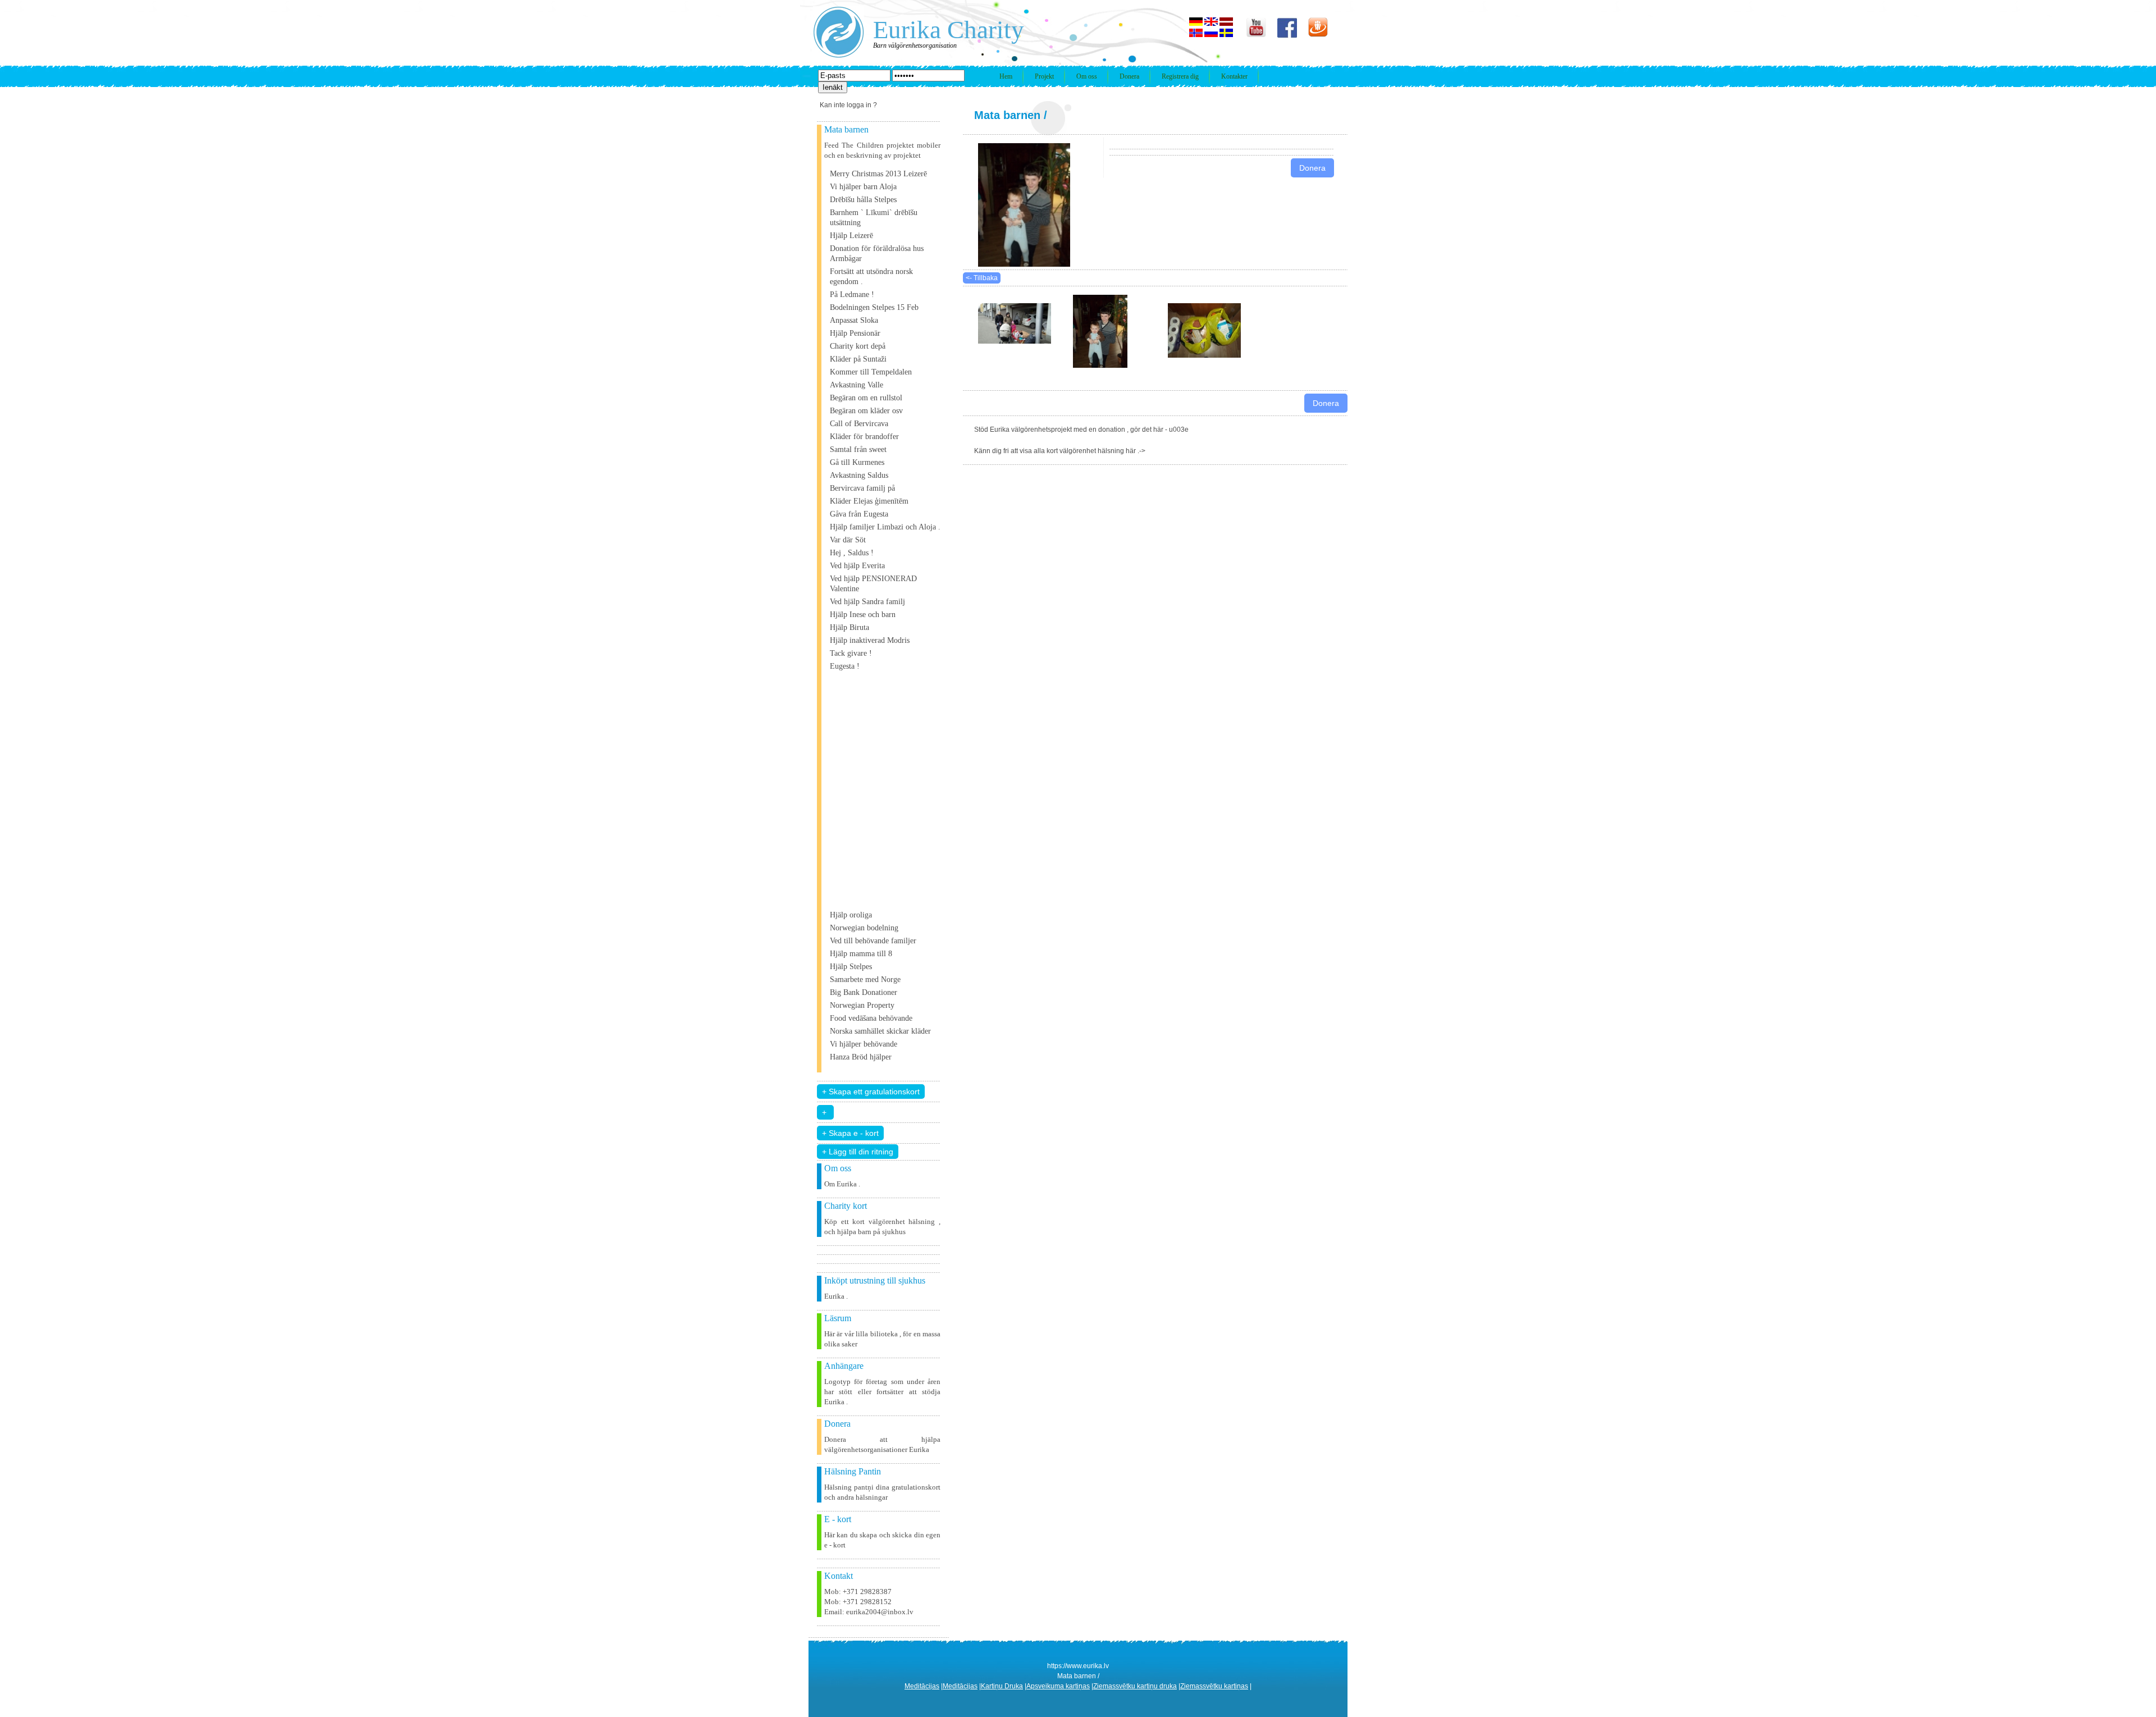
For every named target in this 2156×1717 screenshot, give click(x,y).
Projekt (1044, 76)
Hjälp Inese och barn (863, 615)
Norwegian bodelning (864, 928)
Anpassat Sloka (854, 320)
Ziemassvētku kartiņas (1214, 1686)
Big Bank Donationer (864, 992)
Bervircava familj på (862, 488)
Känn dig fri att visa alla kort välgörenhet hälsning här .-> (1060, 451)
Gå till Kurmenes (857, 462)
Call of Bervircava (859, 424)
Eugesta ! (845, 666)
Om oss (1087, 76)
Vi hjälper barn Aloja (863, 187)
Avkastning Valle (857, 385)
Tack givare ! (851, 653)
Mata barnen (1007, 115)
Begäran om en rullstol (866, 398)
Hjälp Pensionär (855, 333)
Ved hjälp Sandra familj (867, 602)
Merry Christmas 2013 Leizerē (878, 174)
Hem (1006, 76)
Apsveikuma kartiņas (1058, 1686)
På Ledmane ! (852, 294)
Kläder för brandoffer (864, 437)
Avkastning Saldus (859, 475)
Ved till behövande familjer (873, 941)
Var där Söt (848, 540)
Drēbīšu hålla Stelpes (863, 200)
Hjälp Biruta (849, 627)
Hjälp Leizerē (851, 236)
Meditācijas (922, 1686)
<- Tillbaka (982, 278)
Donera (1129, 76)
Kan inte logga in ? (848, 105)
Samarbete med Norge (865, 979)
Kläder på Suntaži (858, 359)
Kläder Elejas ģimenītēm (869, 501)
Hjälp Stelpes (851, 967)
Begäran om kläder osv (866, 411)
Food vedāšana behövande (871, 1018)
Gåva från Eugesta (859, 514)
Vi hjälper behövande (864, 1044)
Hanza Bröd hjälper (861, 1057)
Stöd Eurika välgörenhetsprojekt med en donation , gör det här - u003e (1081, 430)
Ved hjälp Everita (857, 566)
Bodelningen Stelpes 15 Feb (874, 307)
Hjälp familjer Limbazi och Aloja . (885, 527)
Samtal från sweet (858, 449)
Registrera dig (1180, 76)
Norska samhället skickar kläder (880, 1031)
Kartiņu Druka (1002, 1686)
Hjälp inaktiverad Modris (870, 640)
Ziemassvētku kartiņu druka (1135, 1686)
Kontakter (1234, 76)
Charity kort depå (858, 346)
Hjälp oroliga (851, 915)
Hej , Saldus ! (852, 553)
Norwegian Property (862, 1005)
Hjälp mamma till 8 (861, 954)
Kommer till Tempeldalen (871, 372)
